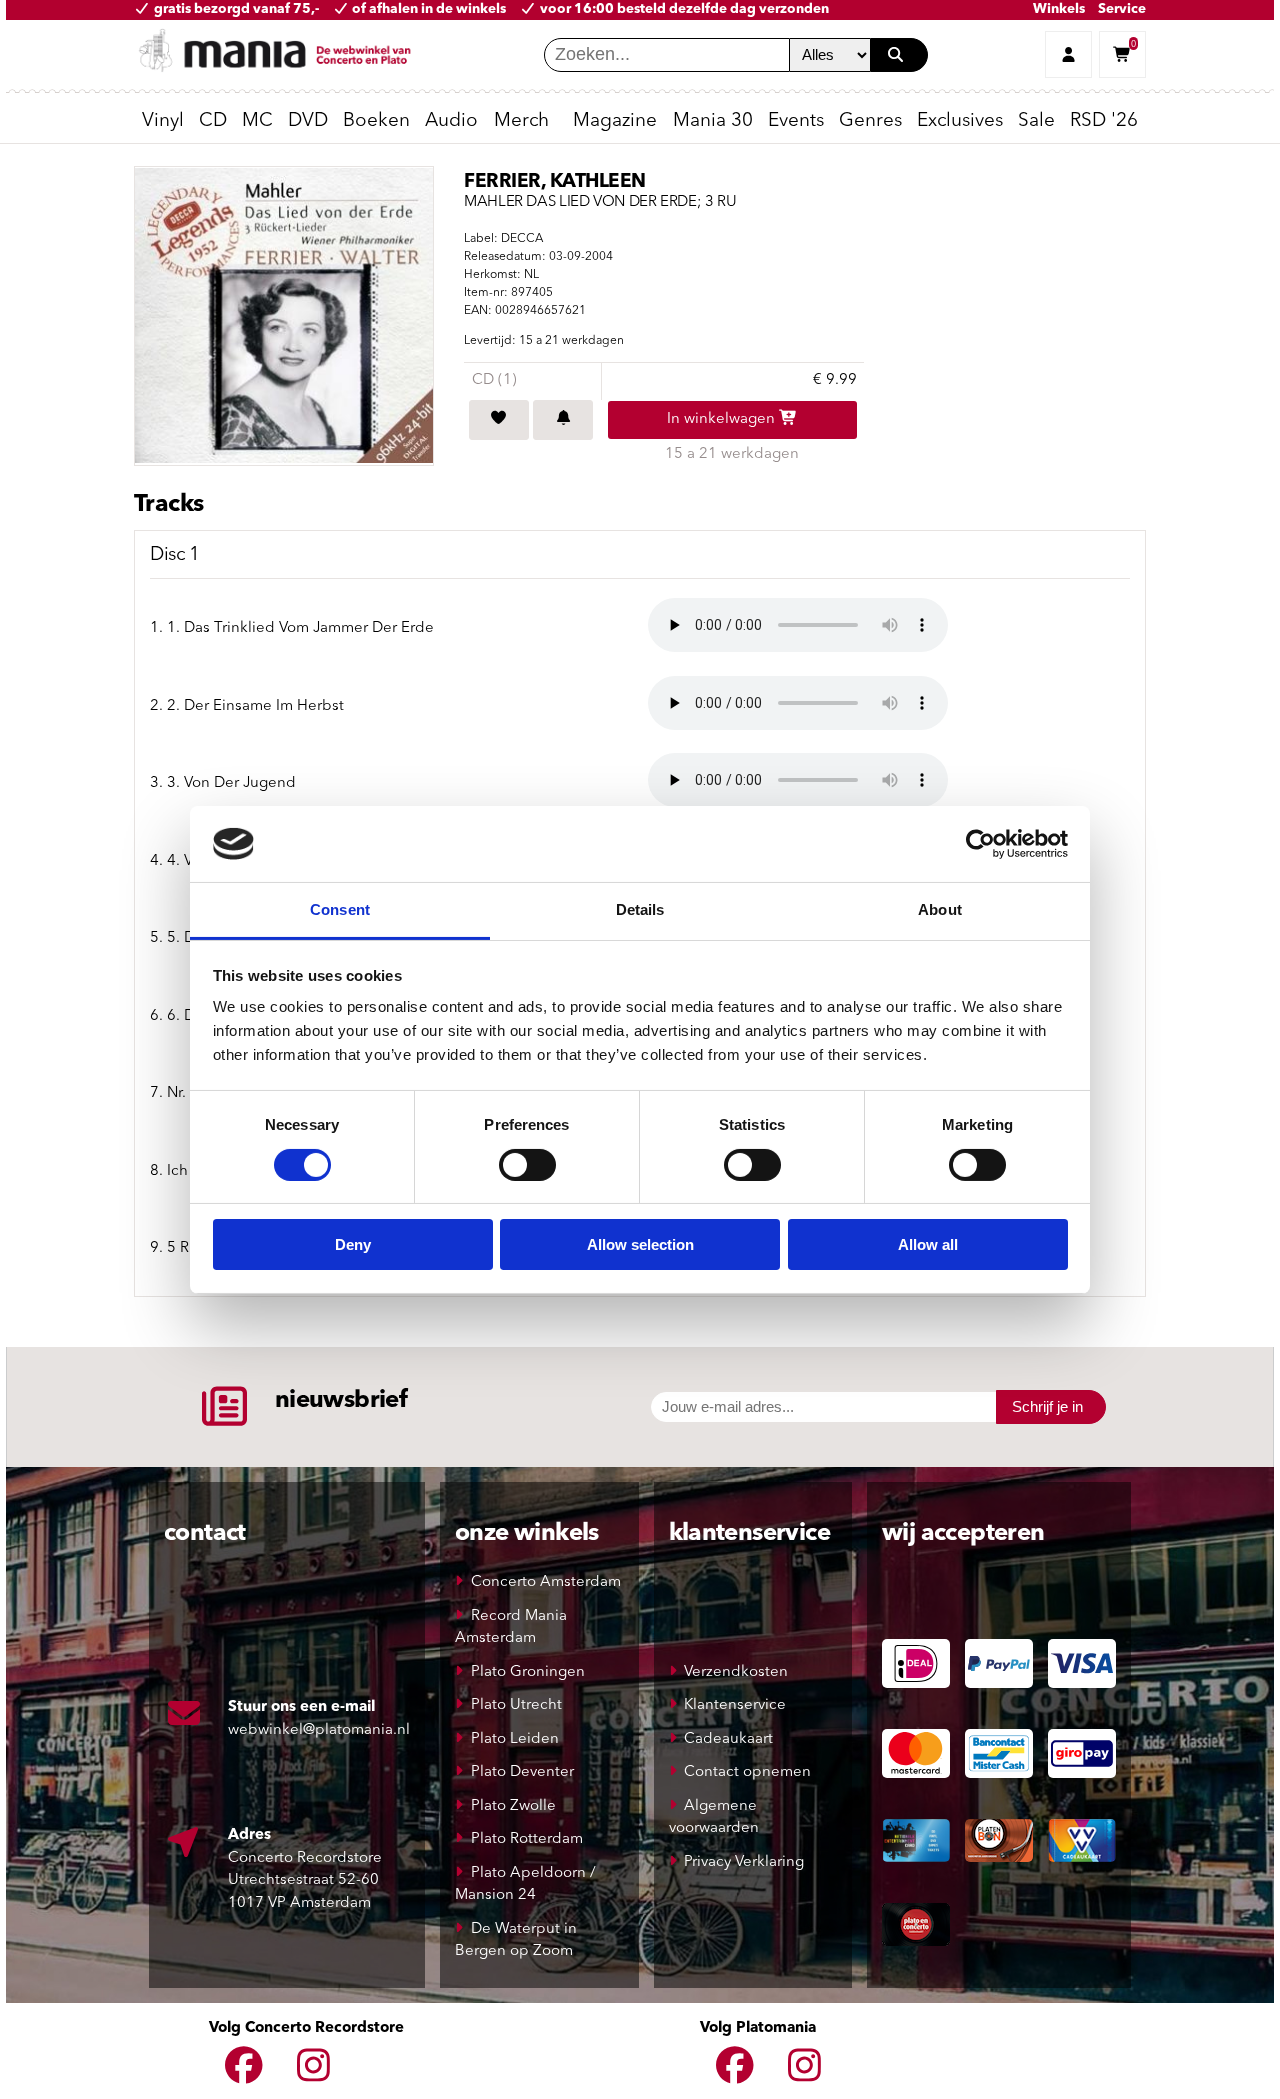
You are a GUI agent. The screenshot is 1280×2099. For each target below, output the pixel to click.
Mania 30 (713, 121)
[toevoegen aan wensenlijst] (499, 420)
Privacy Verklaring (744, 1862)
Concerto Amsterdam (546, 1582)
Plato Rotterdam (527, 1839)
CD (213, 121)
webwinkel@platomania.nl (319, 1730)
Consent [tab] (340, 909)
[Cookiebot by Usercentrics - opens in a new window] (980, 844)
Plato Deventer (522, 1772)
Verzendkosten (736, 1672)
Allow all (928, 1244)
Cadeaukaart (728, 1739)
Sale (1036, 121)
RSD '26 (1104, 121)
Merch (521, 121)
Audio (451, 121)
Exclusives (960, 121)
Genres (870, 121)
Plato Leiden (515, 1739)
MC (257, 121)
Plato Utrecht (516, 1705)
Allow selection (640, 1244)
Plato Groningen (528, 1672)
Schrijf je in (1047, 1406)
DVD (308, 121)
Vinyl (163, 121)
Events (796, 121)
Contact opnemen (747, 1772)
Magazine (615, 121)
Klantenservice (735, 1705)
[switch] (527, 1165)
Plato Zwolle (513, 1806)
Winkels (1059, 9)
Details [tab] (640, 909)
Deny (353, 1244)
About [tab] (940, 909)
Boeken (376, 121)
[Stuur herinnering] (563, 420)
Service (1122, 9)
